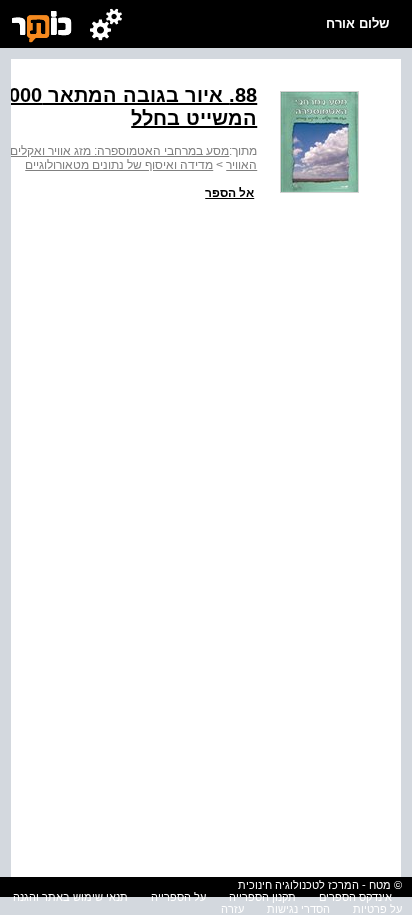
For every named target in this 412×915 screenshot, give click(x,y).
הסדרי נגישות (298, 909)
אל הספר (229, 193)
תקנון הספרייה (262, 897)
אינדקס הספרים (355, 897)
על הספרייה (178, 897)
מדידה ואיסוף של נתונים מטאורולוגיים (119, 165)
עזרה (232, 909)
